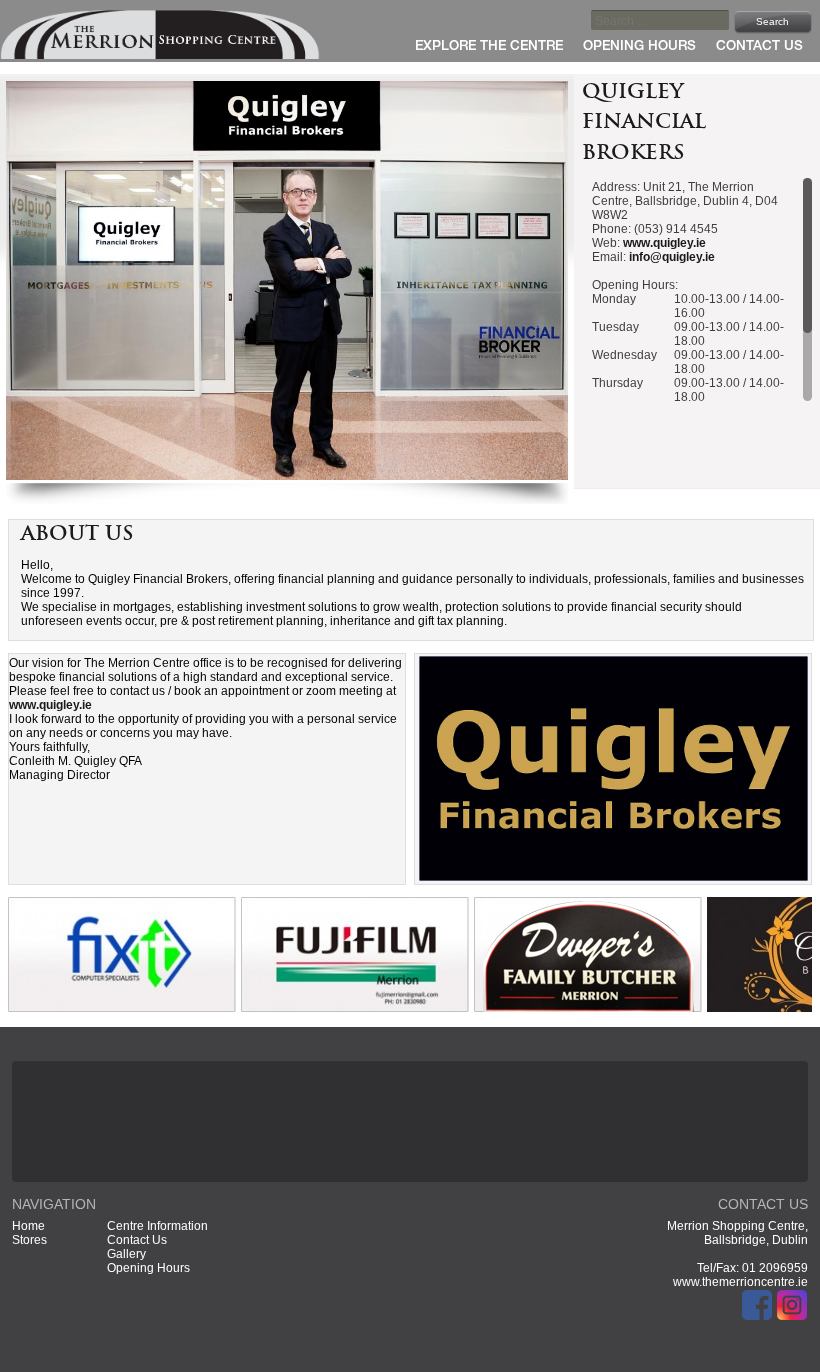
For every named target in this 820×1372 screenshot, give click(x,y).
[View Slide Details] (122, 1008)
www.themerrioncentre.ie (740, 1282)
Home (28, 1226)
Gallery (126, 1254)
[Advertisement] (410, 1120)
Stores (29, 1240)
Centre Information (157, 1226)
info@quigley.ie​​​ (672, 257)
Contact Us (759, 47)
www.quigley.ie (664, 243)
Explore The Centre (489, 47)
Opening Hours (639, 47)
